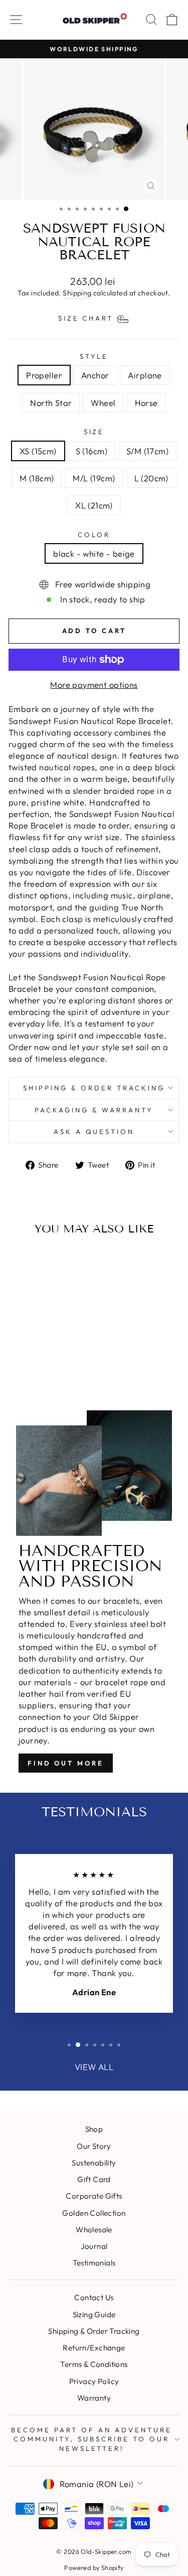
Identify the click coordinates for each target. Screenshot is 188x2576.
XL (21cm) (94, 505)
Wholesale (94, 2230)
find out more (66, 1763)
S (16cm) (91, 451)
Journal (94, 2246)
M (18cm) (37, 478)
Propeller (44, 375)
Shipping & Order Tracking (94, 1088)
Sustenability (94, 2163)
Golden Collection (94, 2213)
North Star (51, 403)
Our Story (94, 2146)
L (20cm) (151, 478)
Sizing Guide (94, 2314)
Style (94, 356)
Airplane (145, 375)
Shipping (77, 293)
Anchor (95, 375)
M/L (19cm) (94, 478)
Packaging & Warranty (94, 1110)
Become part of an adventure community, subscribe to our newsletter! (91, 2439)
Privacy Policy (94, 2381)
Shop (94, 2129)
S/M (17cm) (147, 451)
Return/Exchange (94, 2348)
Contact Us (94, 2297)
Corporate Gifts (94, 2196)
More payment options (94, 685)
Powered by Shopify (94, 2567)
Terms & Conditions (94, 2364)
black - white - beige (94, 553)
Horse (146, 403)
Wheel (103, 403)
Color (94, 535)
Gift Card (94, 2179)
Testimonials (94, 2263)
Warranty (94, 2398)
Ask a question (94, 1131)
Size (94, 432)
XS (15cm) (38, 451)
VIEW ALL (94, 2067)
